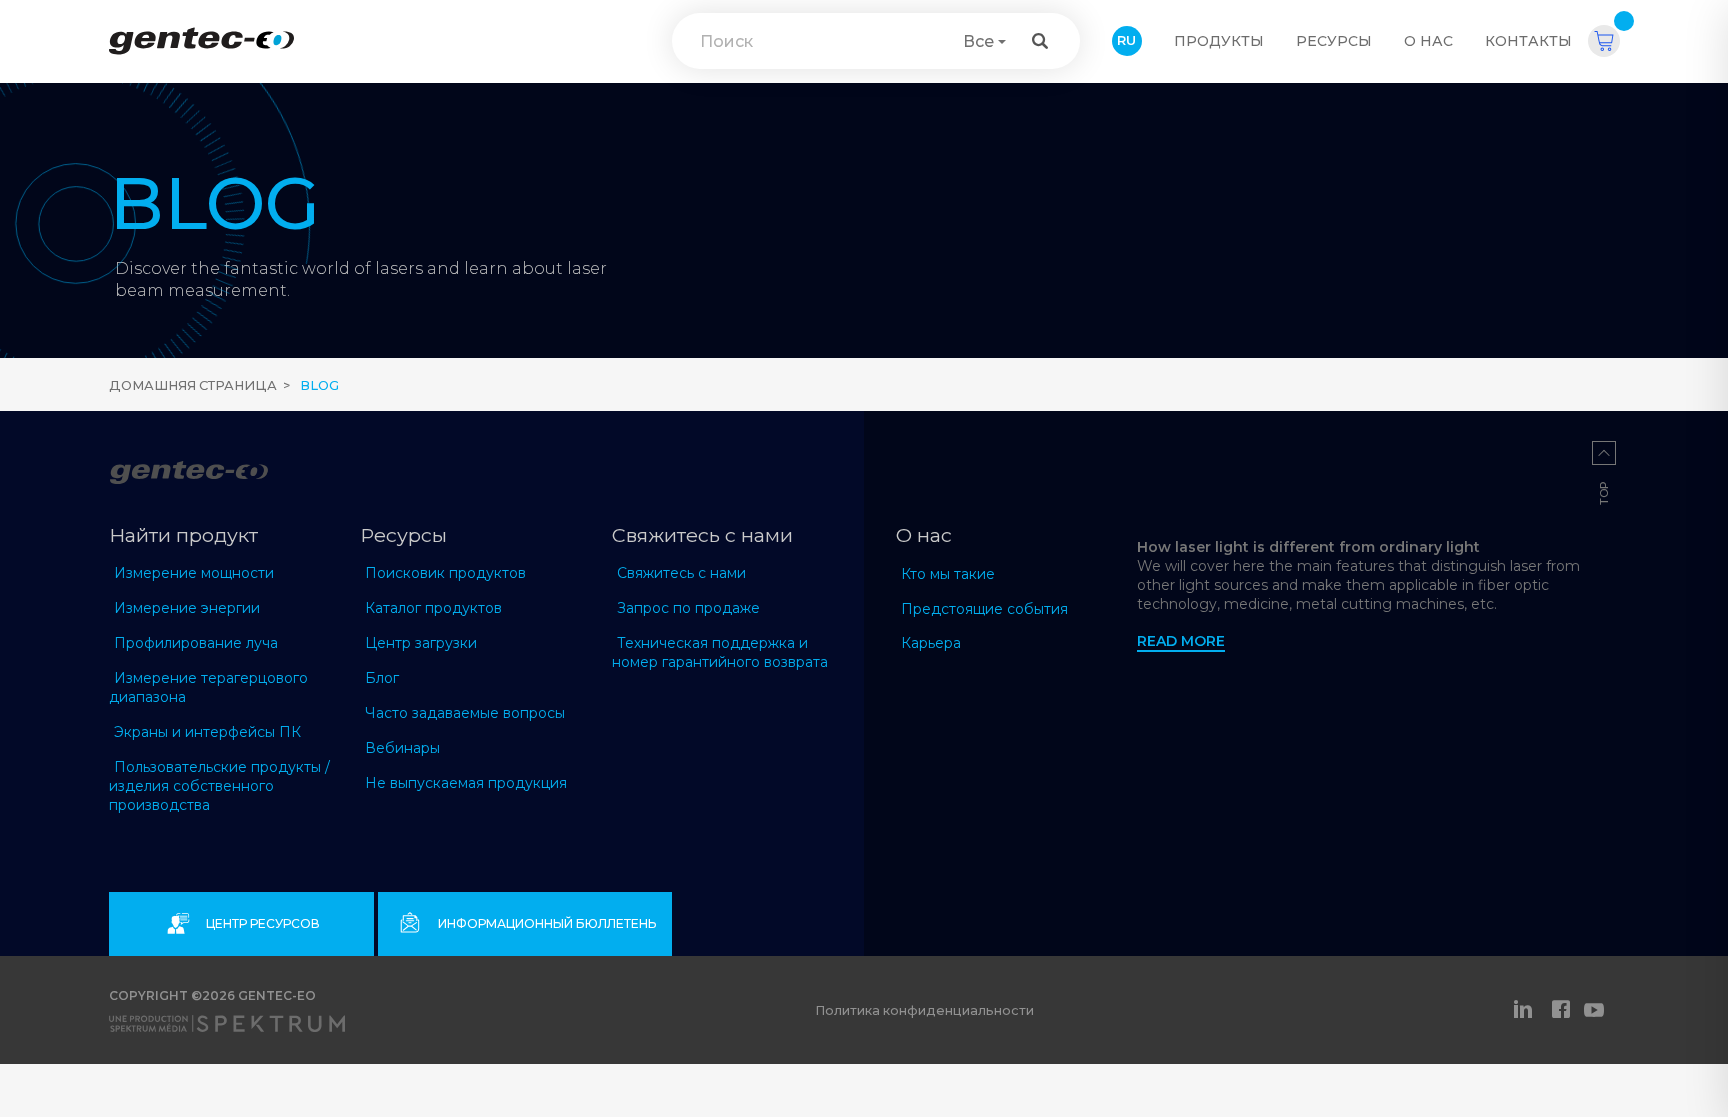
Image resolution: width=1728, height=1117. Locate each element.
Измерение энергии (187, 608)
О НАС (1428, 41)
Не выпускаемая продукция (466, 783)
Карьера (931, 643)
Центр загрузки (421, 643)
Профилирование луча (196, 643)
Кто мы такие (948, 574)
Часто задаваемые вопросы (465, 713)
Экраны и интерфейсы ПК (207, 732)
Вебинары (402, 748)
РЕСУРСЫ (1334, 41)
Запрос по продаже (688, 608)
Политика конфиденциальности (924, 1010)
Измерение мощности (194, 573)
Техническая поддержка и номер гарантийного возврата (720, 652)
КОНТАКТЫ (1528, 41)
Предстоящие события (984, 609)
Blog (319, 385)
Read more (1181, 641)
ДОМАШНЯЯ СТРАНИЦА (193, 385)
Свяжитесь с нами (681, 573)
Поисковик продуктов (445, 573)
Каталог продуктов (433, 608)
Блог (382, 678)
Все (978, 41)
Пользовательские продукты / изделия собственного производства (219, 786)
